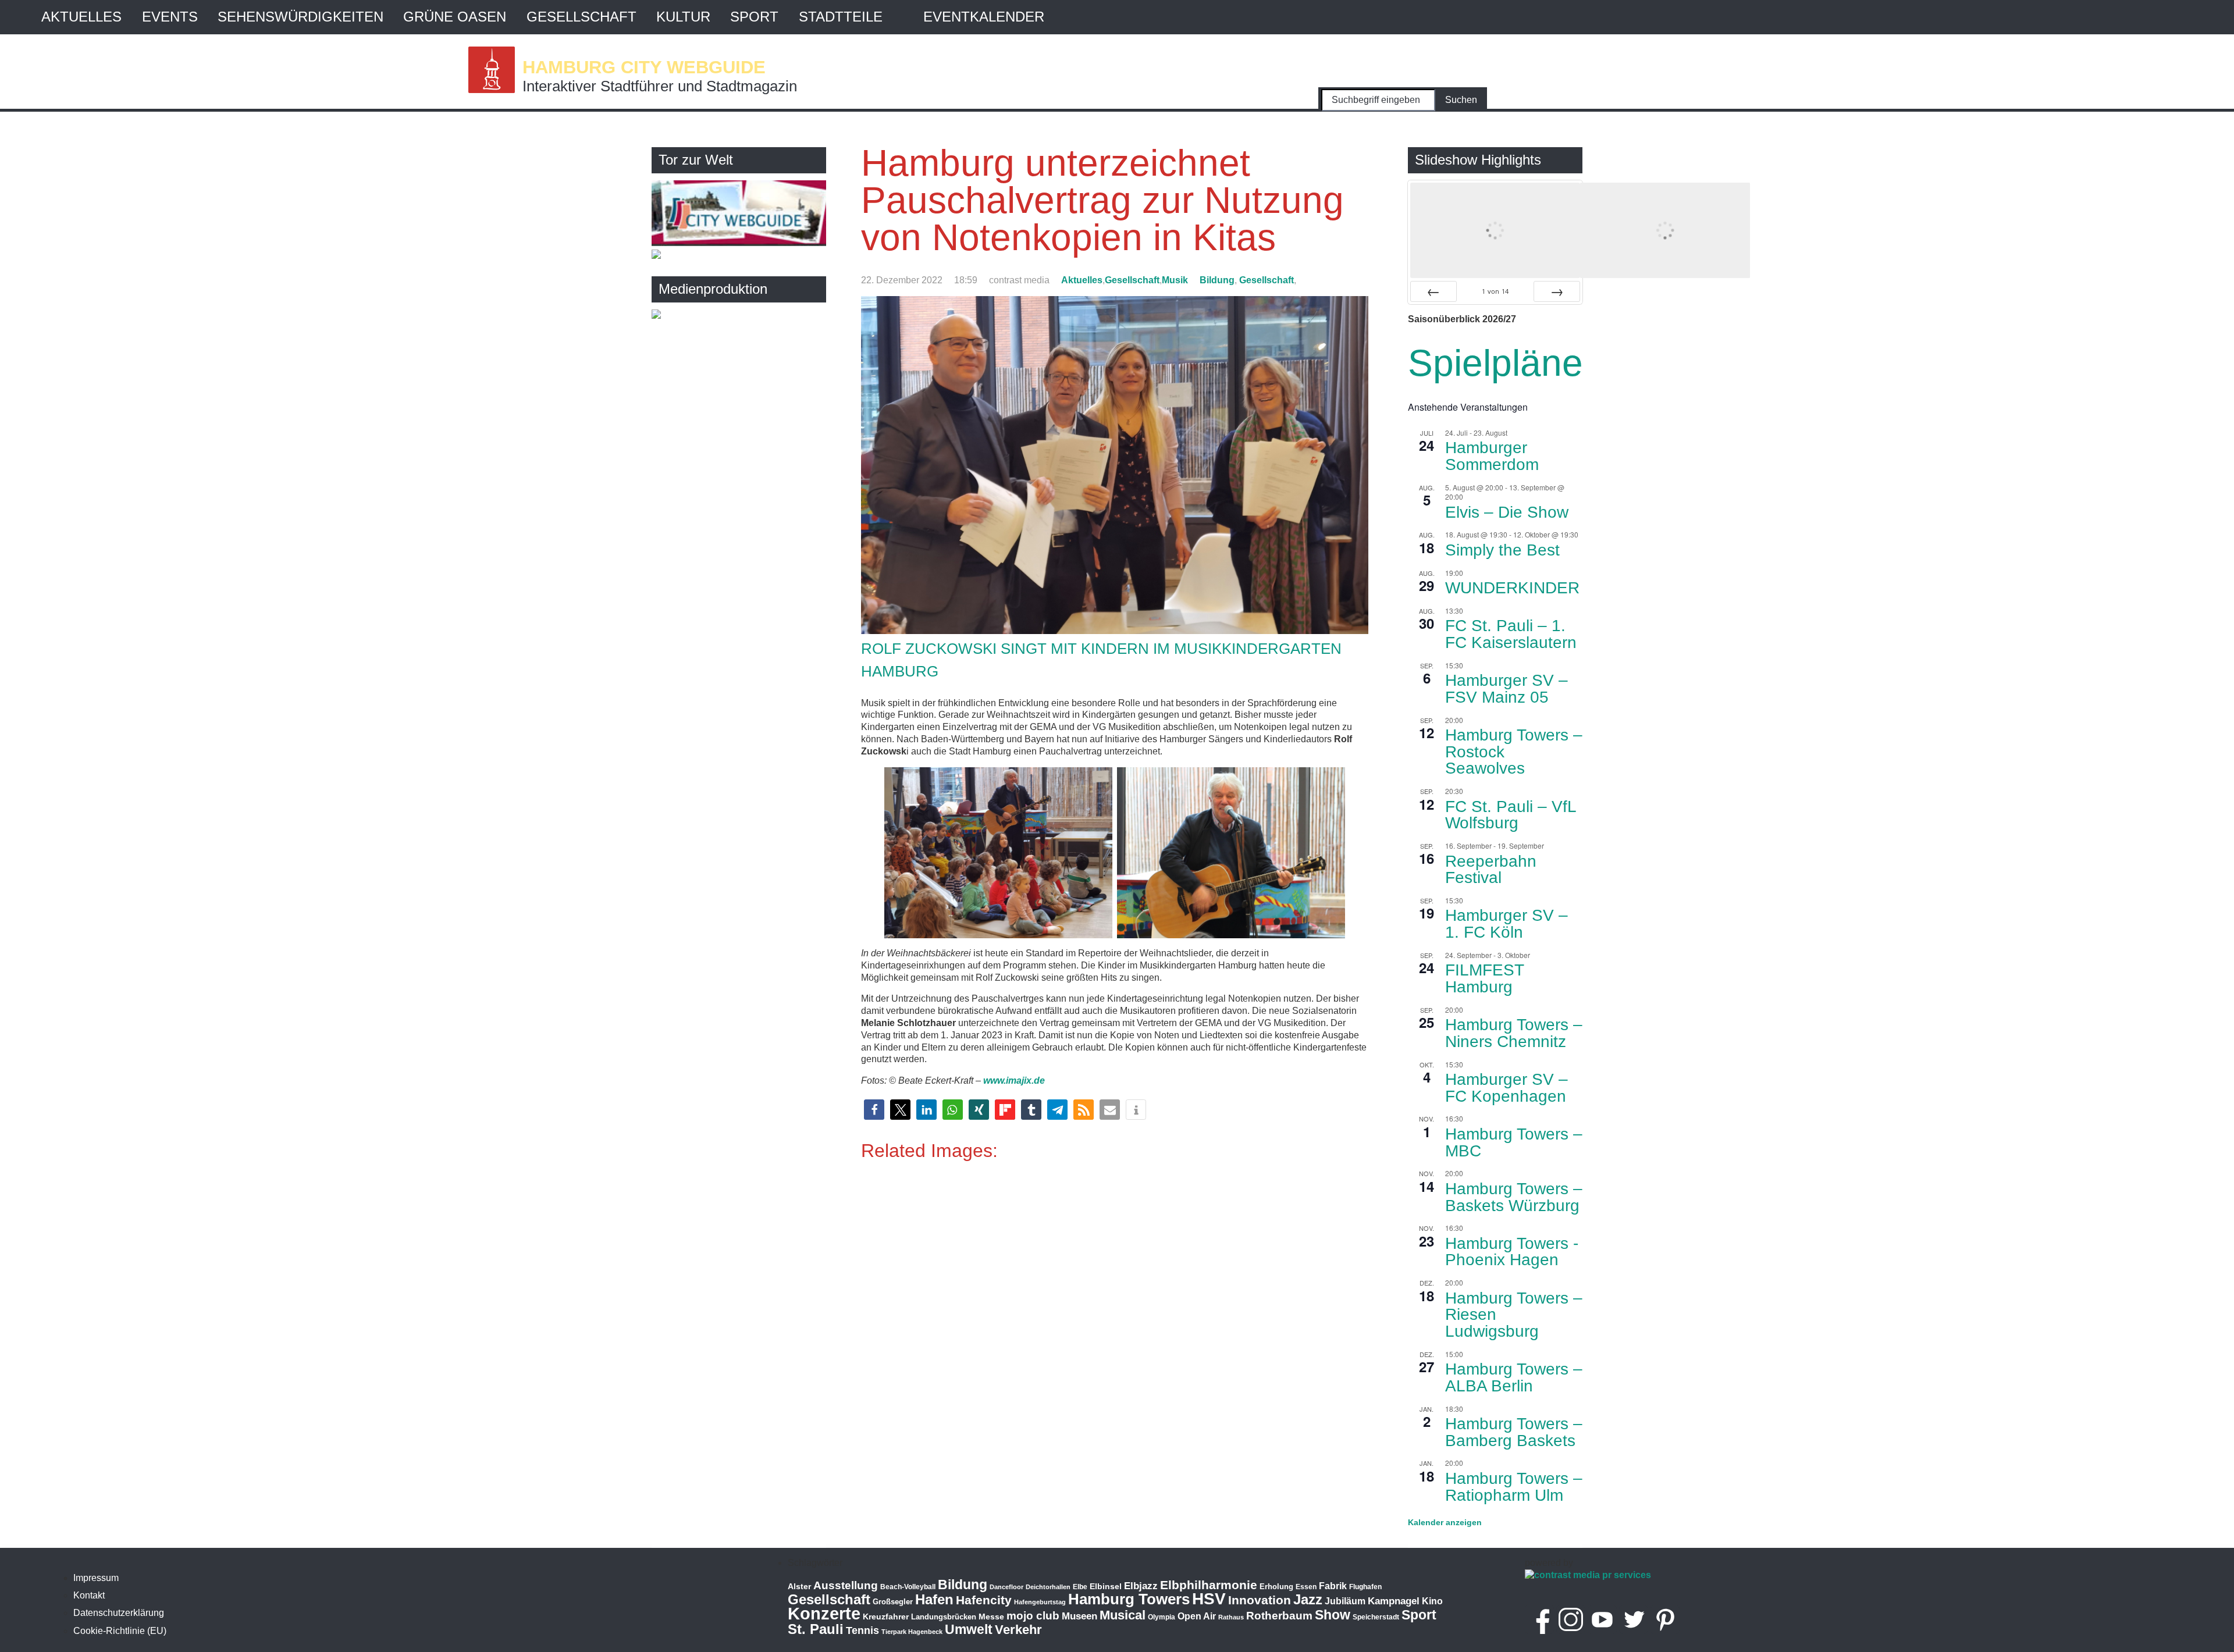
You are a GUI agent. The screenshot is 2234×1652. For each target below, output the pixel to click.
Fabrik (1333, 1586)
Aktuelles (81, 17)
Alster (799, 1587)
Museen (1079, 1616)
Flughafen (1365, 1587)
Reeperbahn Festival (1491, 870)
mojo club (1033, 1616)
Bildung (1217, 280)
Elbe (1080, 1587)
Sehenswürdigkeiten (300, 17)
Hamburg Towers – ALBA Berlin (1514, 1377)
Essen (1306, 1587)
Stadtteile (841, 17)
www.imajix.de (1014, 1080)
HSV (1209, 1599)
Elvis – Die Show (1507, 512)
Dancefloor (1006, 1587)
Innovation (1260, 1600)
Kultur (683, 17)
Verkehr (1018, 1630)
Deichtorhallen (1048, 1587)
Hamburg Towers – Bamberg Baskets (1514, 1432)
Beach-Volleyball (908, 1587)
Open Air (1197, 1616)
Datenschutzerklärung (119, 1613)
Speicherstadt (1376, 1617)
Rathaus (1231, 1617)
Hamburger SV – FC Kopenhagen (1506, 1088)
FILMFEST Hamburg (1485, 978)
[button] (874, 1110)
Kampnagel (1394, 1601)
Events (170, 17)
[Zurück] (1433, 291)
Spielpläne (1495, 363)
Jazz (1308, 1600)
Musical (1123, 1615)
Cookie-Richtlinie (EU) (120, 1631)
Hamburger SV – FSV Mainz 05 (1506, 689)
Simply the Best (1502, 550)
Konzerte (824, 1613)
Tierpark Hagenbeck (912, 1632)
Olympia (1162, 1617)
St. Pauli (816, 1629)
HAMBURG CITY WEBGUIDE (644, 67)
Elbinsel (1106, 1586)
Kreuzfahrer (886, 1617)
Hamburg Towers (1129, 1599)
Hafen (934, 1599)
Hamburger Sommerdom (1492, 456)
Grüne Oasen (455, 17)
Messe (991, 1617)
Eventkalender (984, 17)
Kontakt (89, 1595)
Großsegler (893, 1602)
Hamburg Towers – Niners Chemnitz (1514, 1033)
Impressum (96, 1578)
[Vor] (1557, 291)
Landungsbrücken (944, 1617)
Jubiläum (1345, 1601)
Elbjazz (1141, 1586)
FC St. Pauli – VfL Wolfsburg (1511, 815)
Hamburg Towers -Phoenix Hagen (1512, 1252)
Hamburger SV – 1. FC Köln (1506, 924)
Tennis (862, 1630)
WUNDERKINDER (1512, 588)
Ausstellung (846, 1585)
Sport (754, 17)
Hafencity (984, 1600)
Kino (1432, 1601)
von (1495, 291)
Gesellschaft (581, 17)
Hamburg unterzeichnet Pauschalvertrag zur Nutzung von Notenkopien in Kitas (1102, 200)
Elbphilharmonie (1209, 1585)
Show (1333, 1615)
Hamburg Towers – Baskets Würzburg (1514, 1197)
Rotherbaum (1279, 1616)
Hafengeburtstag (1040, 1602)
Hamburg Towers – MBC (1514, 1142)
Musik (1175, 280)
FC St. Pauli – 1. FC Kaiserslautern (1511, 634)
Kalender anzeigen (1445, 1522)
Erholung (1276, 1587)
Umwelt (969, 1629)
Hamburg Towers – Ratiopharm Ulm (1514, 1487)
